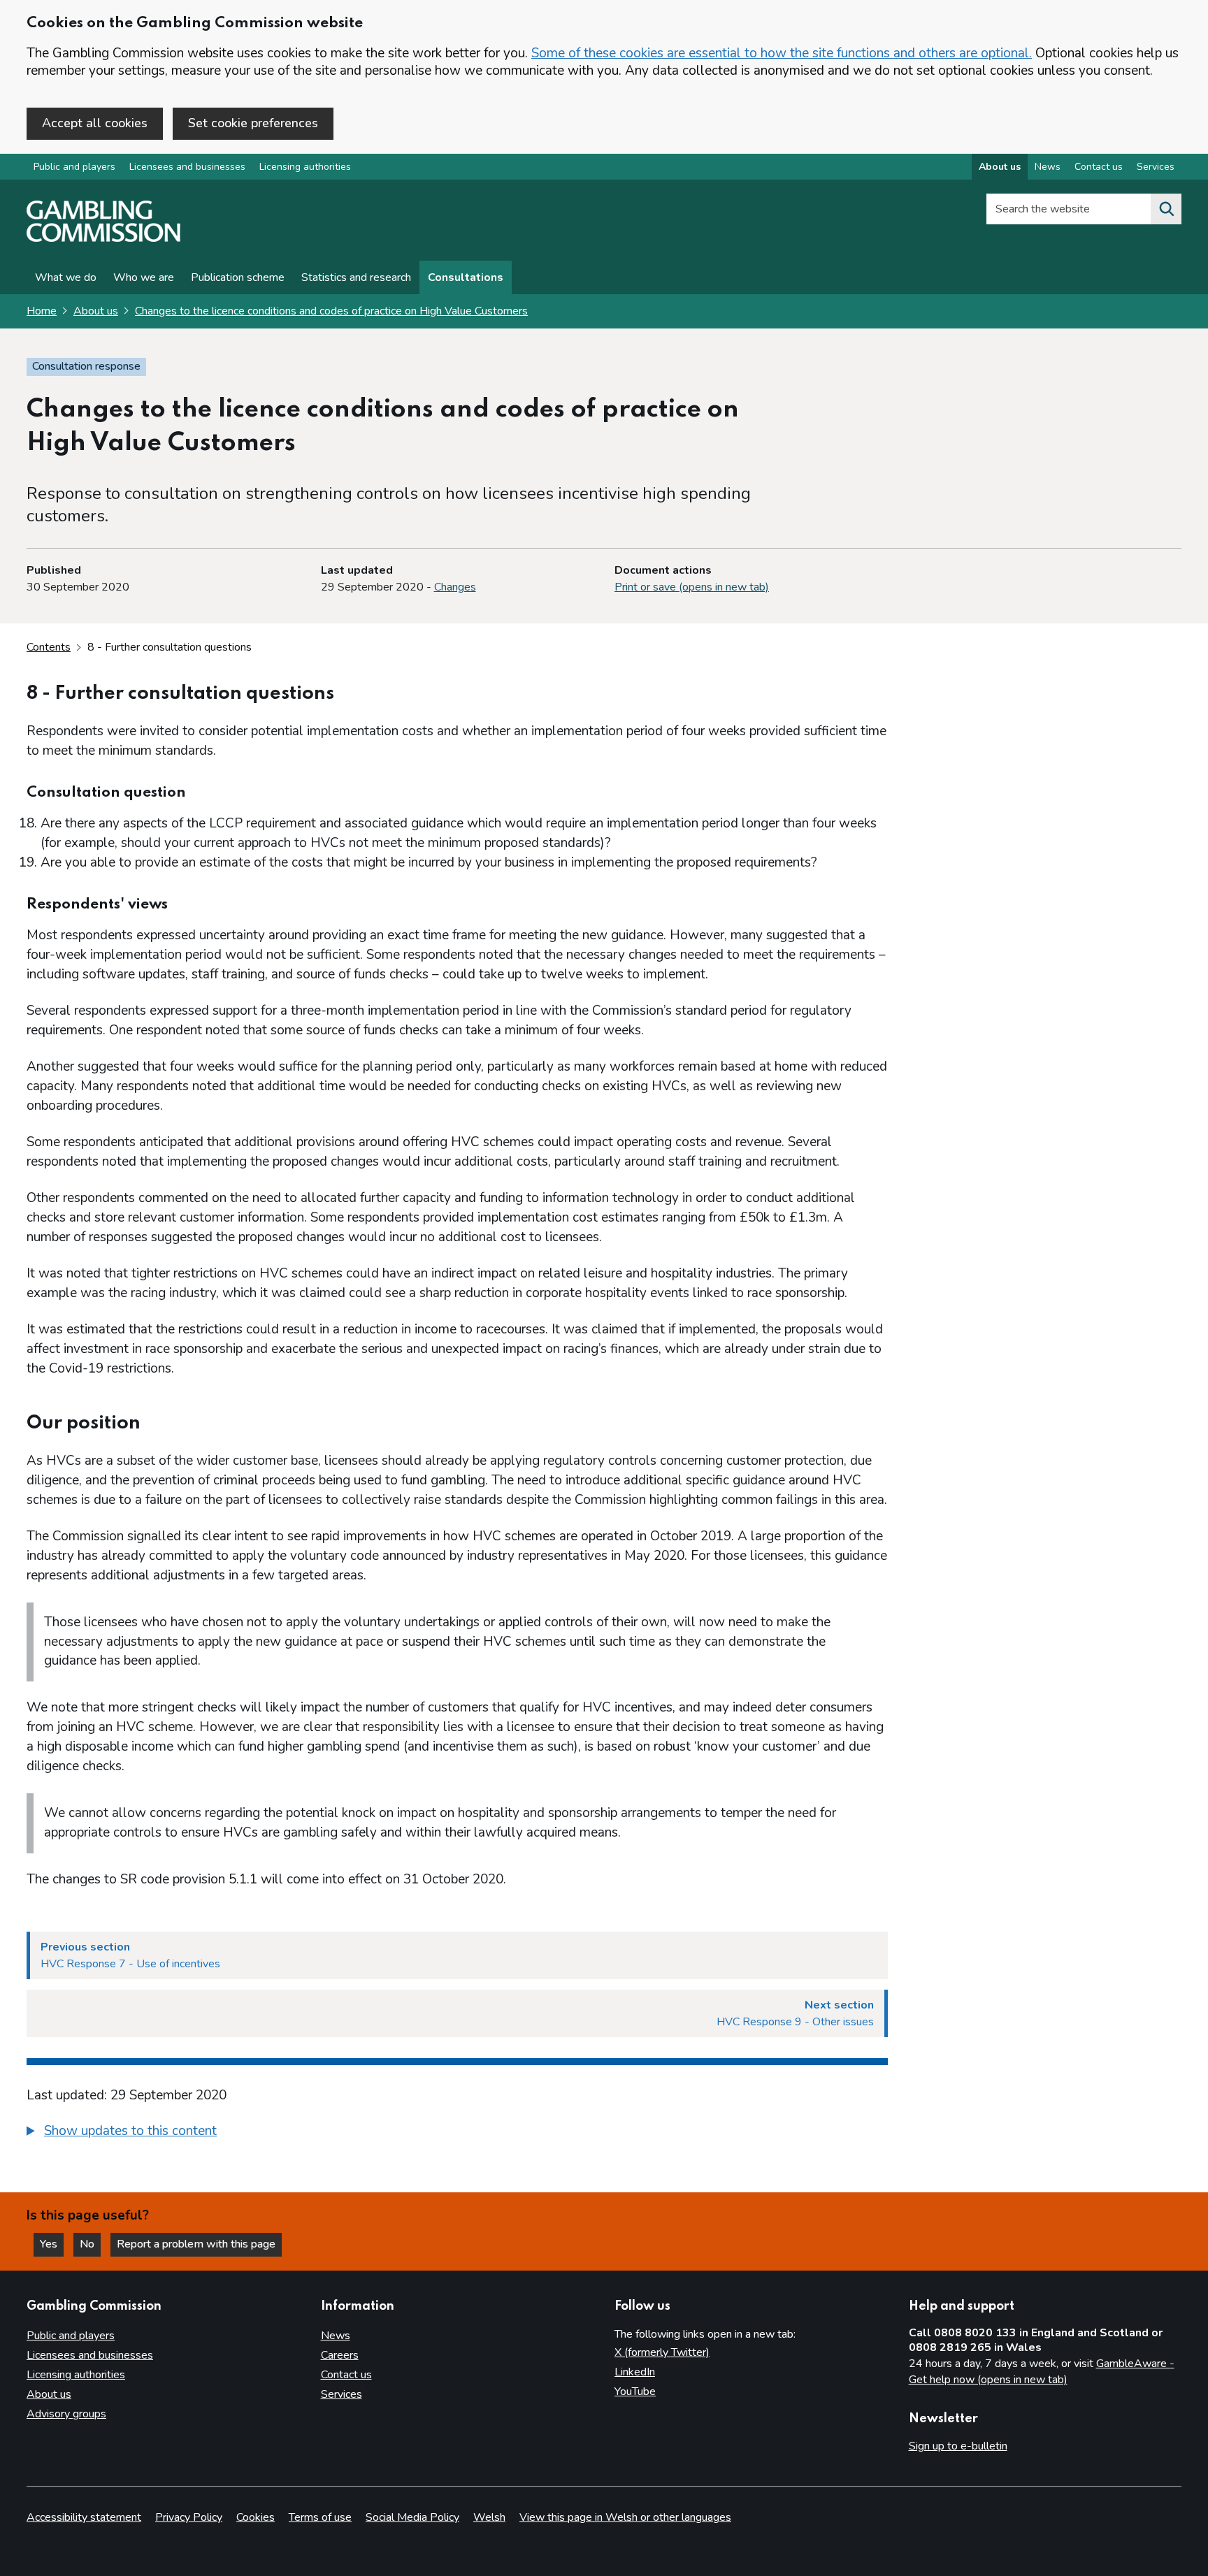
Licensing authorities (305, 167)
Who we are (144, 277)
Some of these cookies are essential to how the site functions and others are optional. (782, 53)
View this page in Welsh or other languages (625, 2517)
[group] (457, 2133)
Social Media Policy (412, 2517)
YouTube (635, 2392)
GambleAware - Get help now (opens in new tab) (1042, 2372)
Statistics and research (356, 277)
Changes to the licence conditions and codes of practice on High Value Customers (331, 311)
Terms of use (320, 2517)
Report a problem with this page (196, 2244)
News (1048, 167)
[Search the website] (1166, 209)
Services (1156, 167)
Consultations (466, 277)
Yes (52, 2244)
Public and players (74, 167)
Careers (340, 2355)
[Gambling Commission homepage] (103, 238)
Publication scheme (238, 277)
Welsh (489, 2517)
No (90, 2244)
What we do (66, 277)
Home (42, 311)
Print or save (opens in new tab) (692, 587)
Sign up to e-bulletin (958, 2446)
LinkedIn (635, 2372)
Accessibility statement (84, 2517)
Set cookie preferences (253, 123)
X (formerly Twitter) (662, 2352)
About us (1000, 167)
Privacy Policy (189, 2517)
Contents (49, 647)
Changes (455, 587)
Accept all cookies (95, 123)
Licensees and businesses (187, 167)
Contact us (1099, 167)
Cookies (256, 2517)
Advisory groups (66, 2414)
